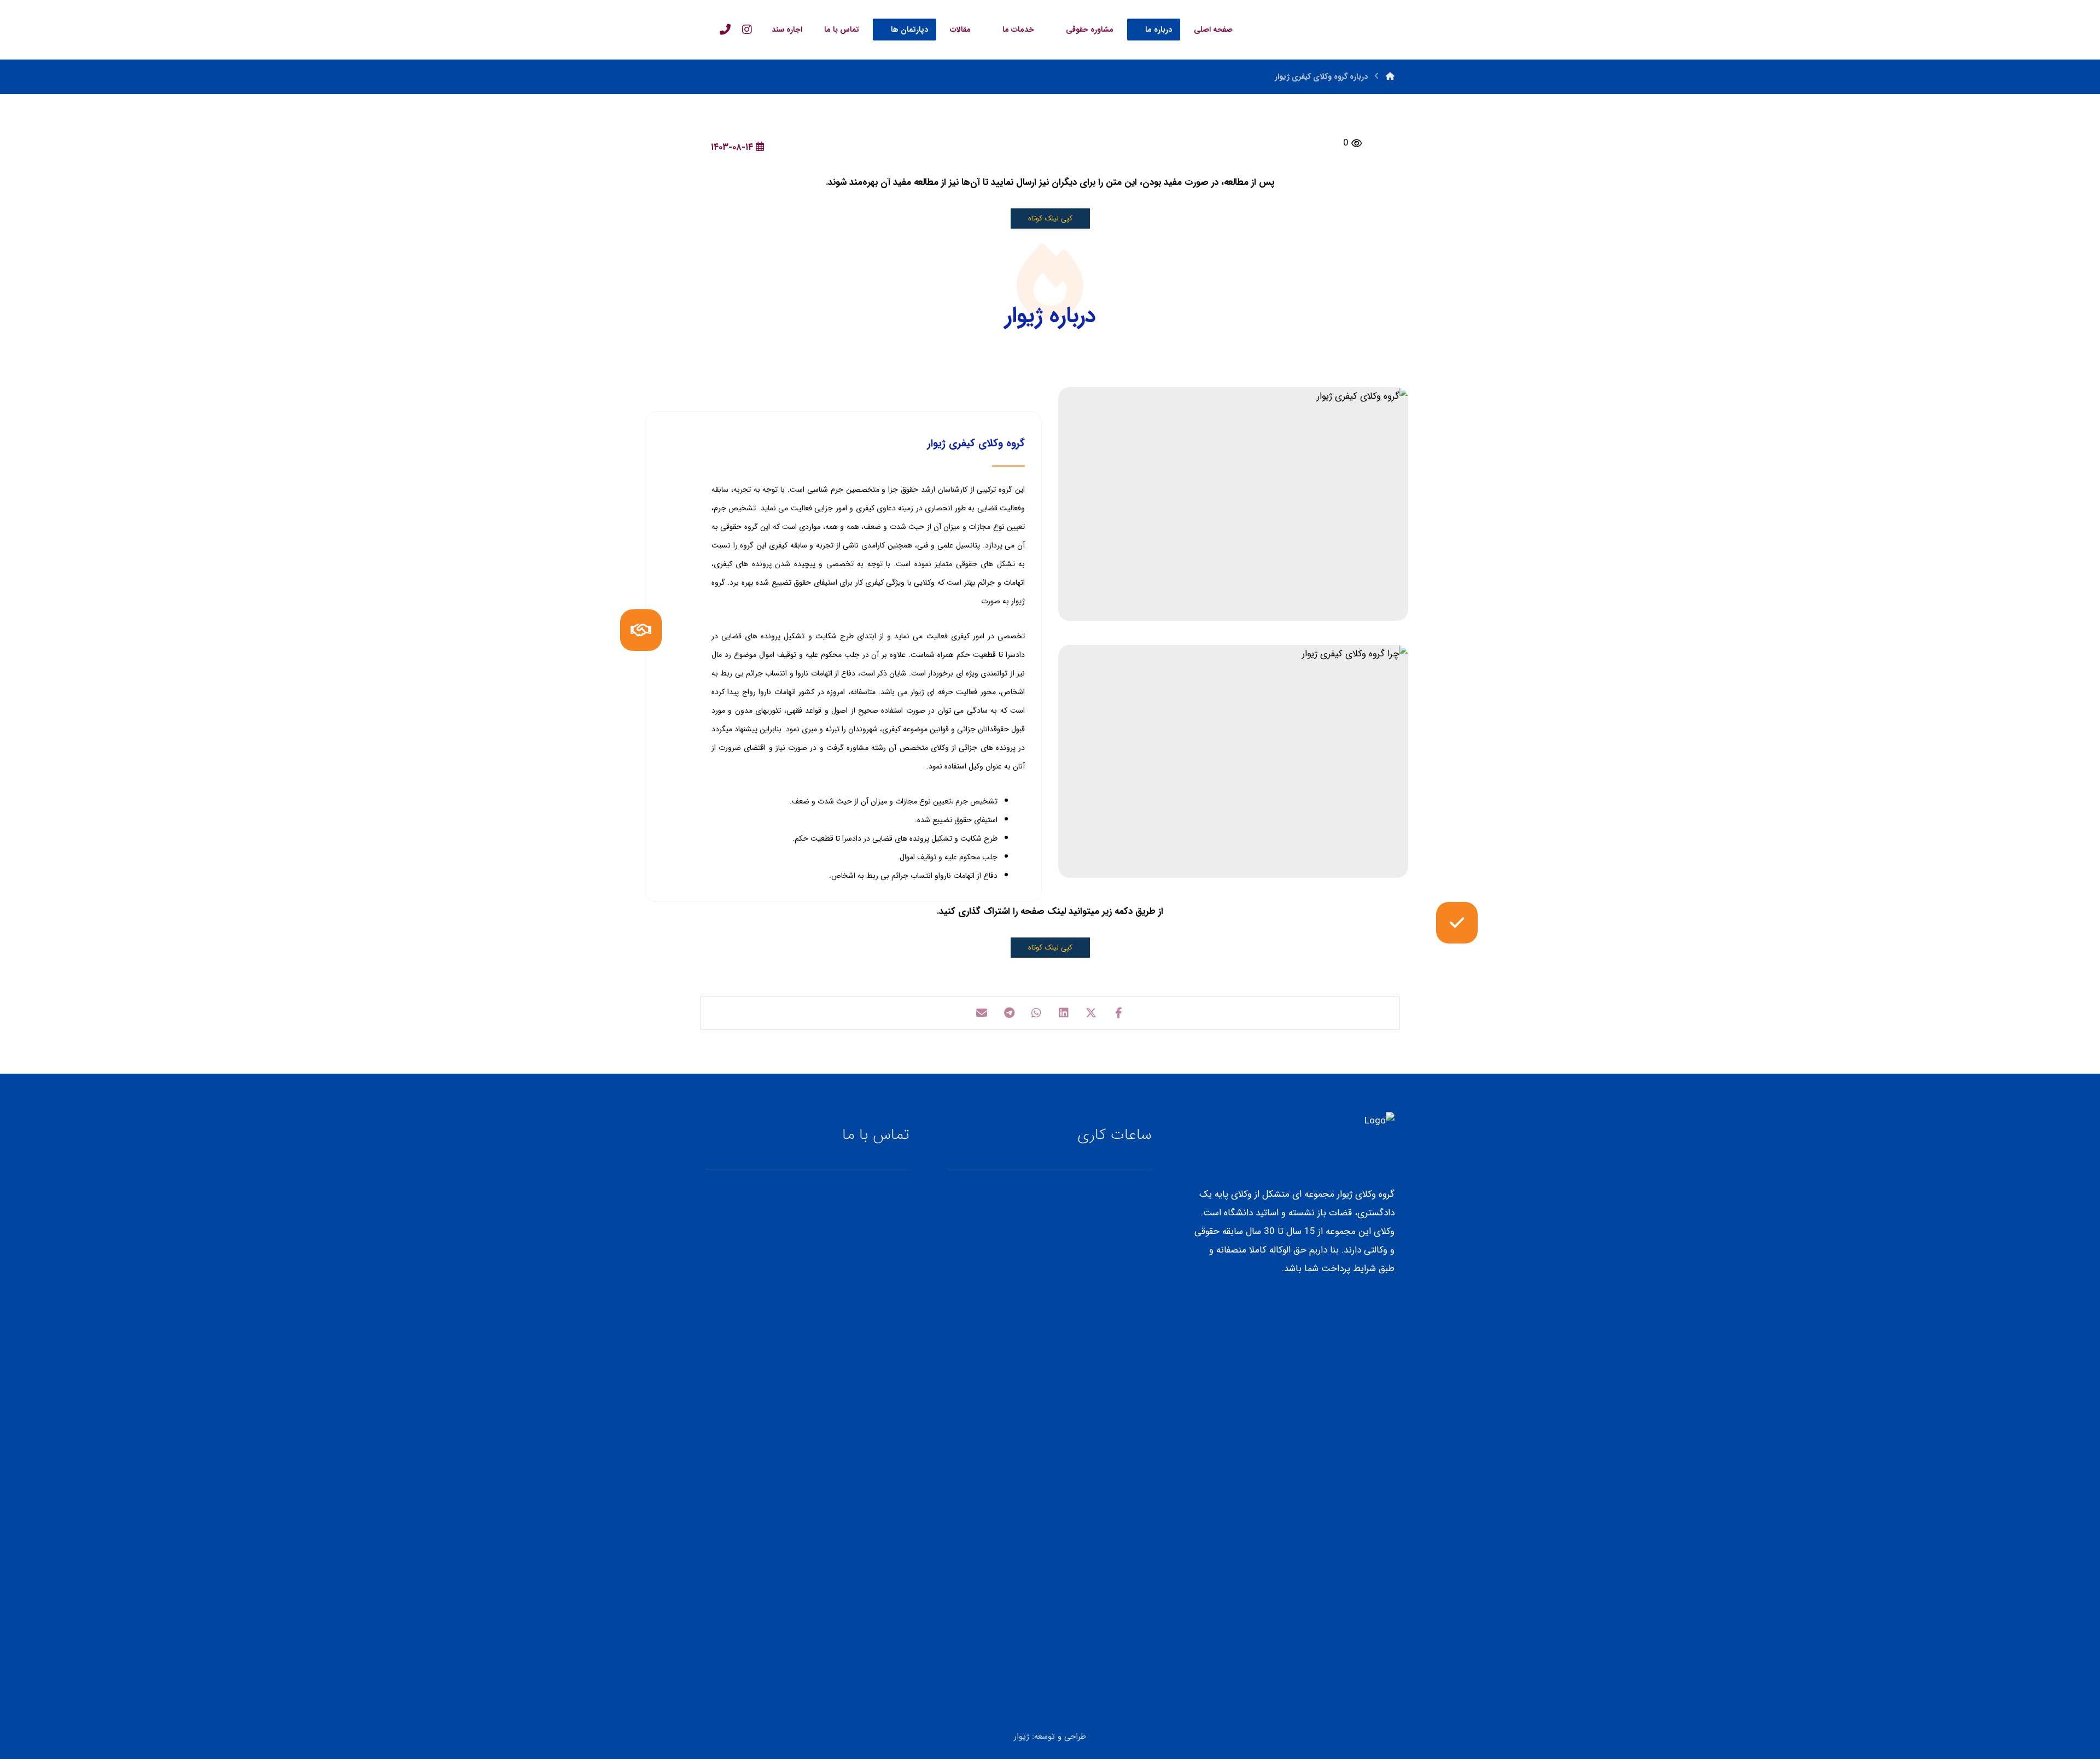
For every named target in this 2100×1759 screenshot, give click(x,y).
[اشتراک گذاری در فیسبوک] (1118, 1013)
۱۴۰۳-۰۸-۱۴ (732, 147)
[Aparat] (1359, 1304)
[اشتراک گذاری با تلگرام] (1009, 1013)
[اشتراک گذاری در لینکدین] (1064, 1013)
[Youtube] (1345, 1304)
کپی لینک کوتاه (1050, 219)
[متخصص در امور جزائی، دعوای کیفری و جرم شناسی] (1357, 28)
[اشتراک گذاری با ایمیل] (982, 1013)
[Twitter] (1387, 1304)
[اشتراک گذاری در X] (1091, 1013)
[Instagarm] (747, 30)
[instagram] (1373, 1304)
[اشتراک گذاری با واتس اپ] (1036, 1013)
